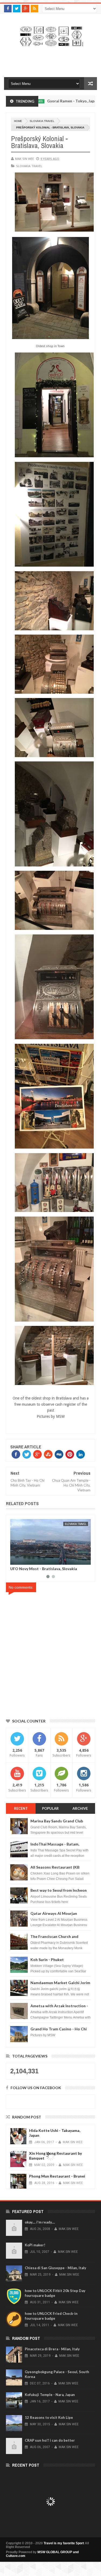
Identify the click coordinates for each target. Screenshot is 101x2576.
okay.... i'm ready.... (40, 2222)
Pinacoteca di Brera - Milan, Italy (52, 2349)
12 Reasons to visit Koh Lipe (49, 2417)
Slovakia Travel (42, 121)
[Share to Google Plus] (85, 1560)
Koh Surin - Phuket (47, 1960)
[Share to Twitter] (79, 1560)
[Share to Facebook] (73, 1560)
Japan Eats (86, 101)
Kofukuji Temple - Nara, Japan (50, 2395)
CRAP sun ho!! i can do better (50, 2440)
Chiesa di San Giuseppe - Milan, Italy (55, 2268)
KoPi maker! (35, 2245)
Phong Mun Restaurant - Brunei (57, 2176)
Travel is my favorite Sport (64, 2543)
